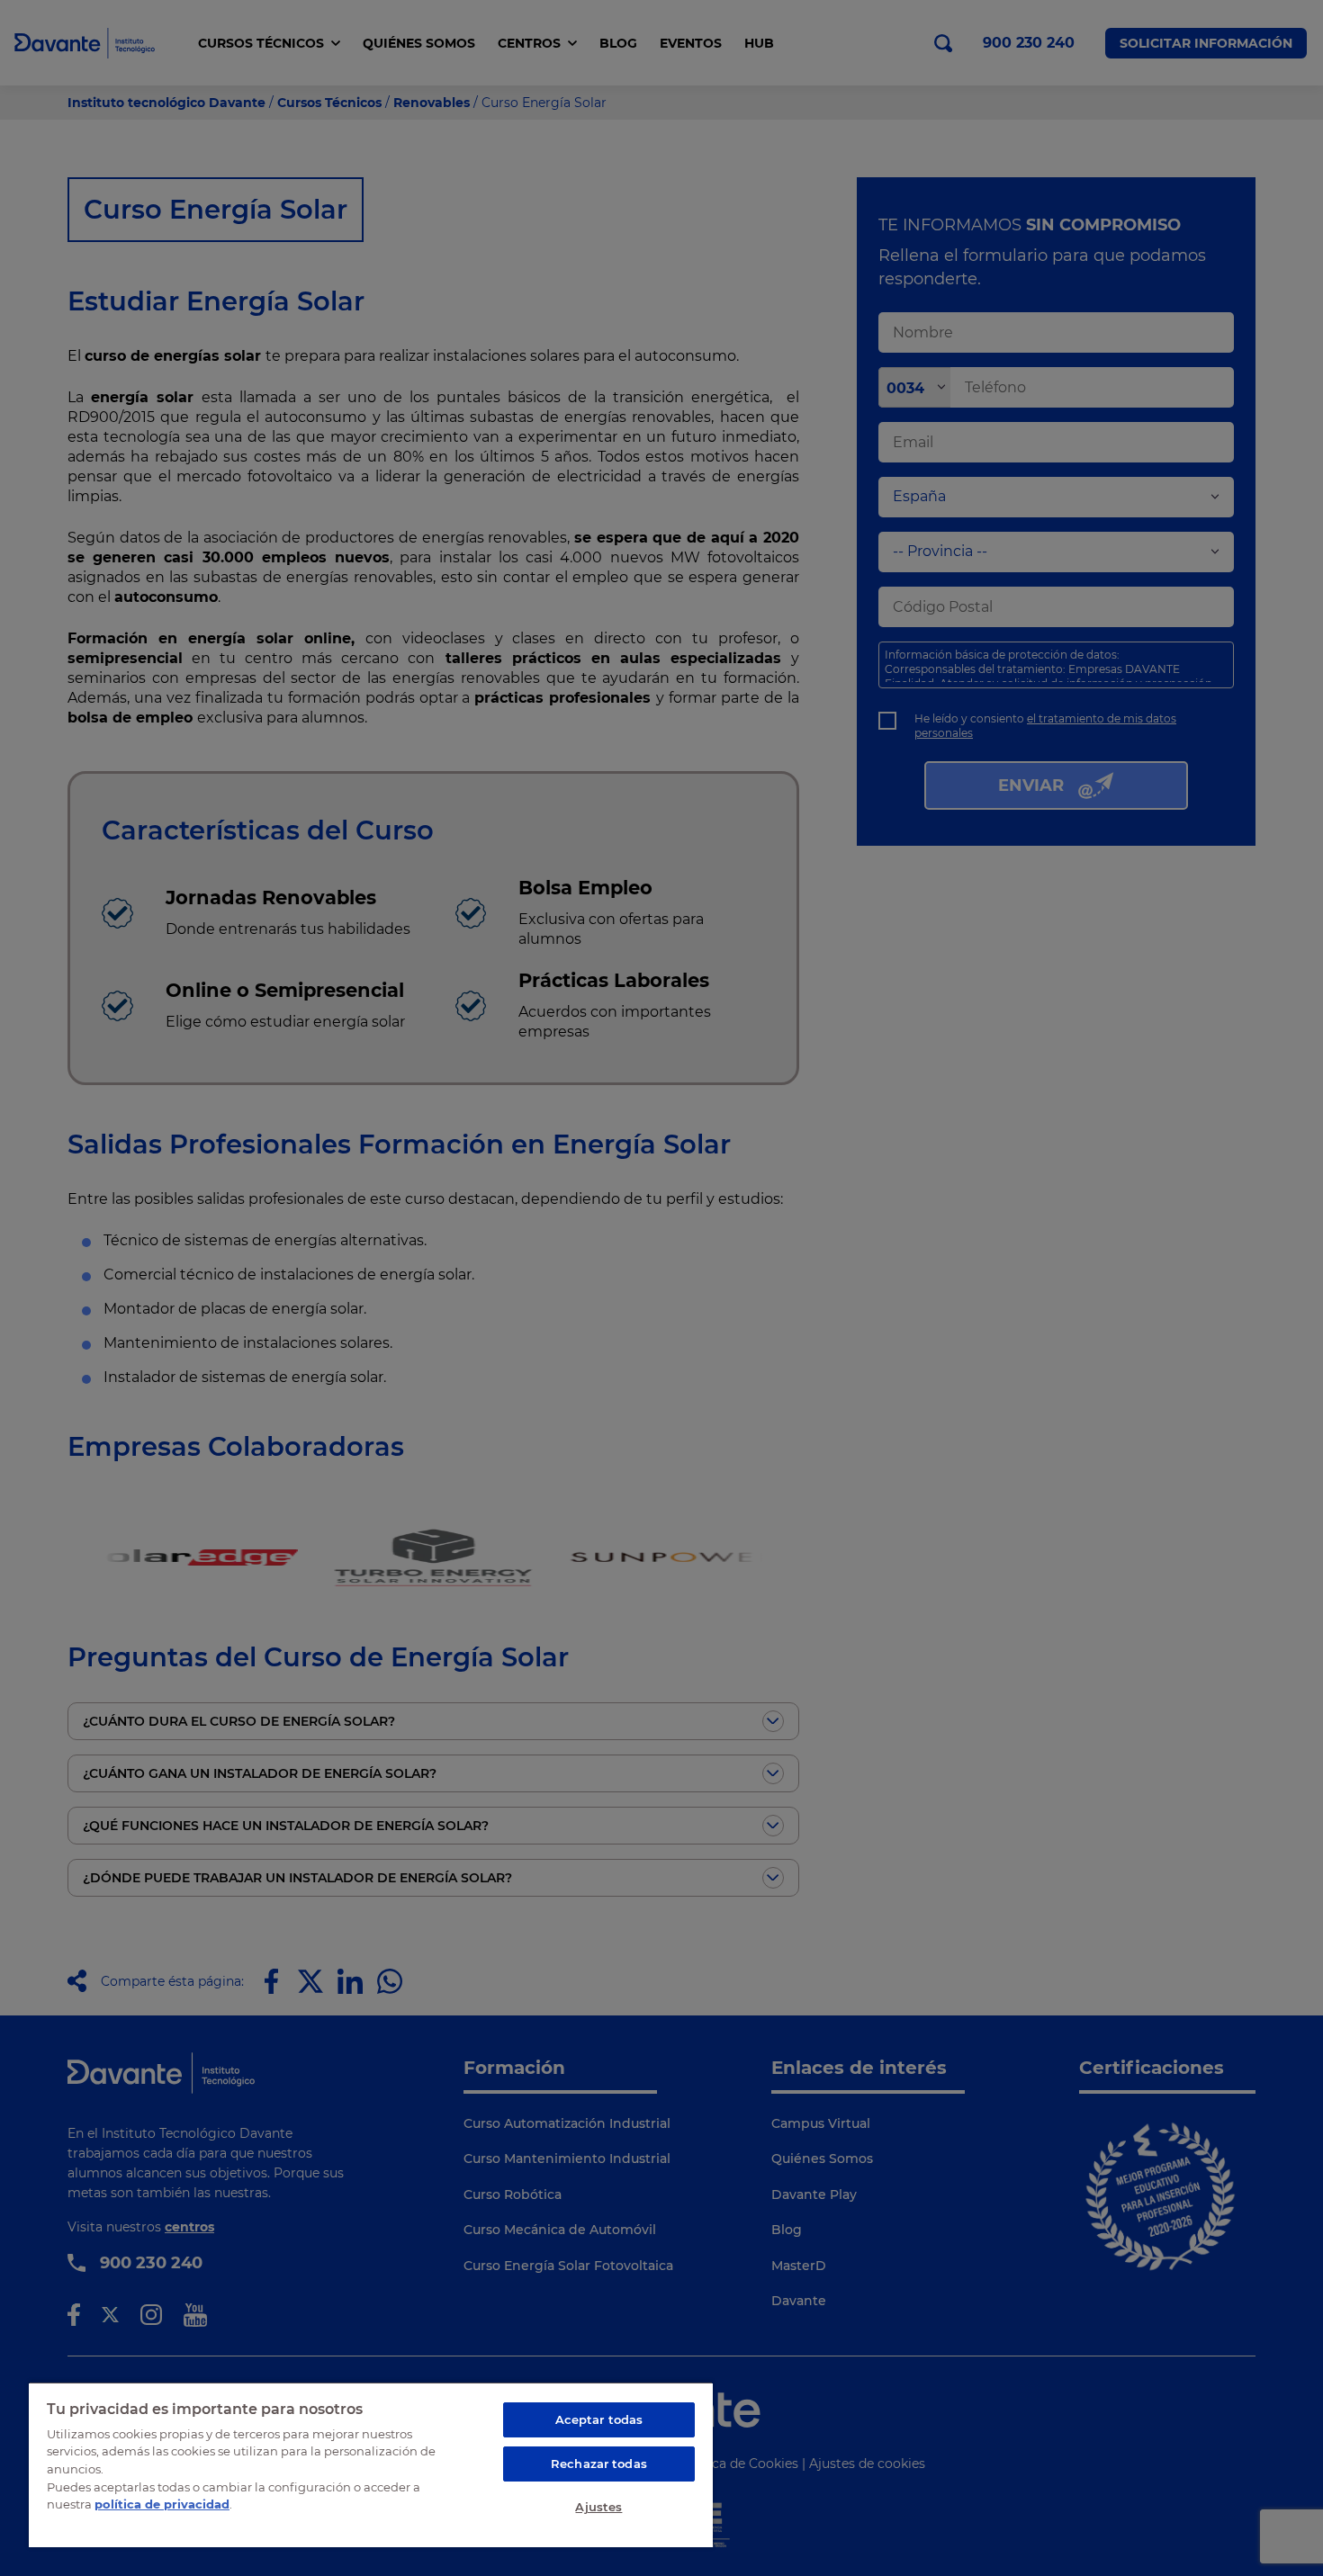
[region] (371, 2464)
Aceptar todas (599, 2419)
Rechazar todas (599, 2464)
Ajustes (598, 2507)
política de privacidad (162, 2504)
